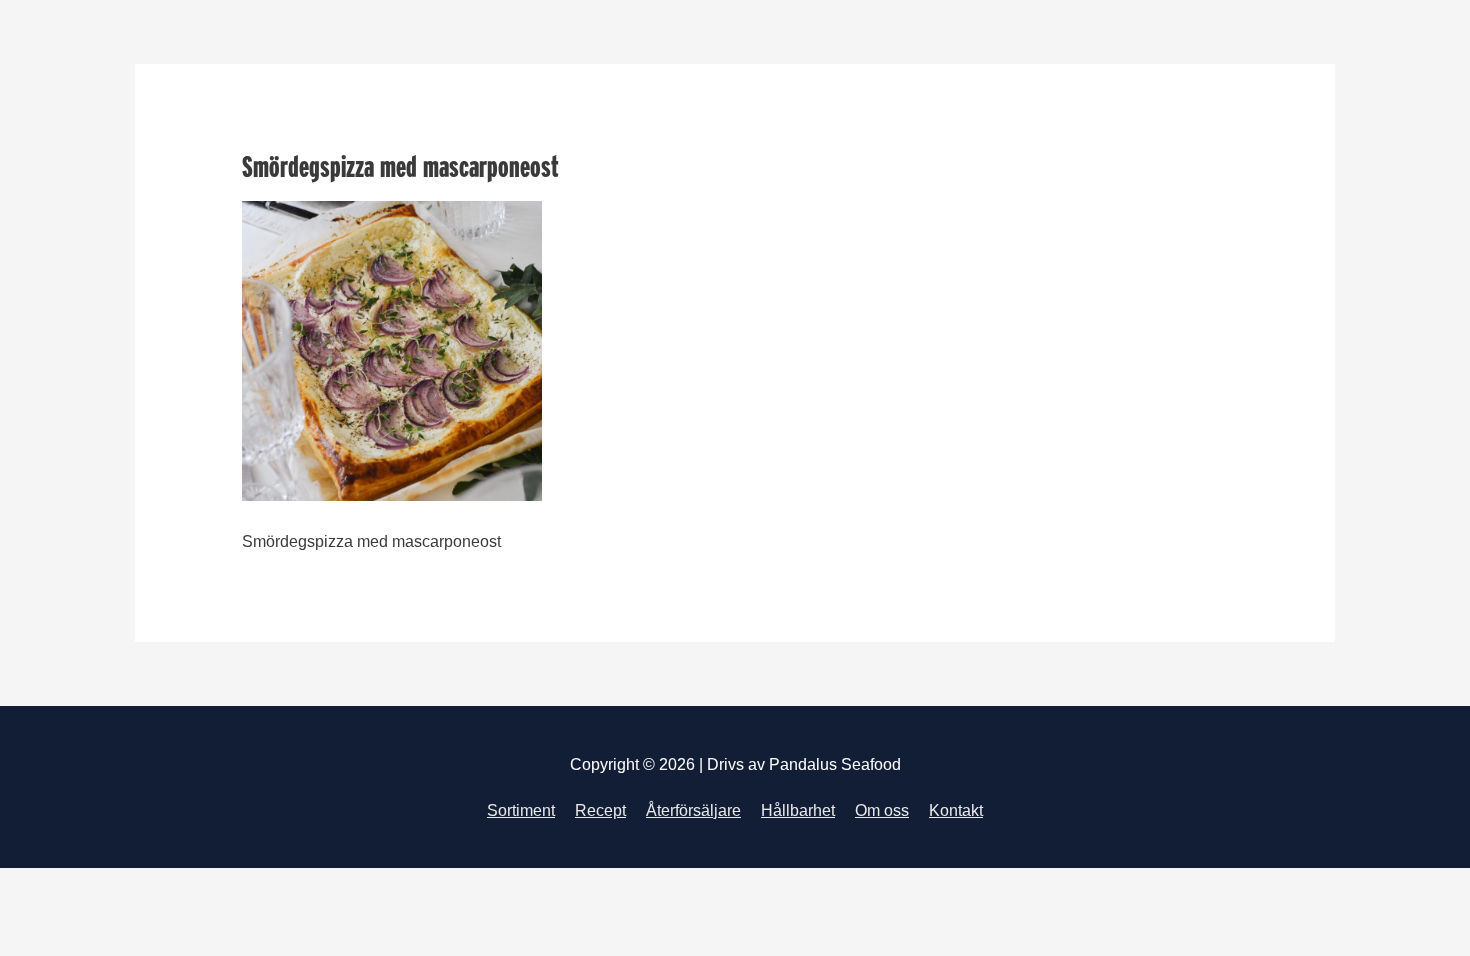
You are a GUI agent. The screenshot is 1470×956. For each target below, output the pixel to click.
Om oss (882, 810)
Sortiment (521, 810)
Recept (600, 810)
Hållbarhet (798, 810)
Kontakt (956, 810)
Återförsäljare (693, 810)
